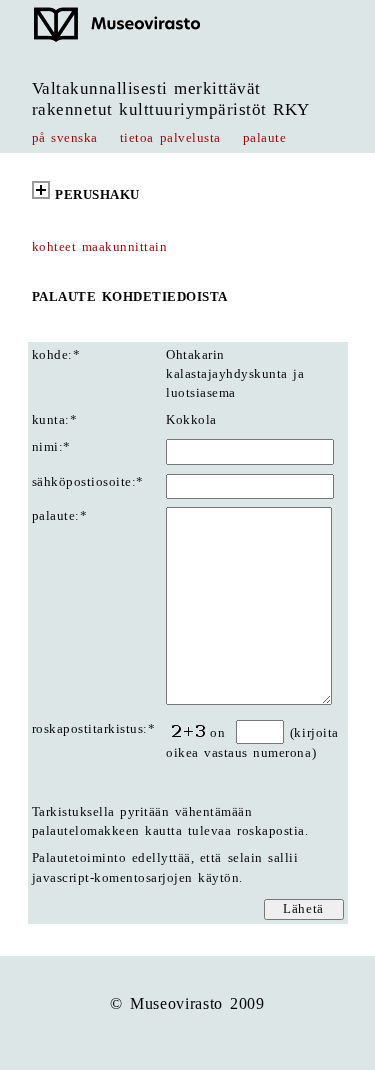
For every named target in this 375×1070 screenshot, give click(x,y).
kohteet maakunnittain (100, 247)
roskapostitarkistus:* (94, 729)
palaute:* (60, 516)
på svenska (65, 138)
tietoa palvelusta (170, 138)
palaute (265, 138)
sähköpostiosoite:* (88, 482)
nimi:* (51, 447)
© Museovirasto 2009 (187, 1003)
